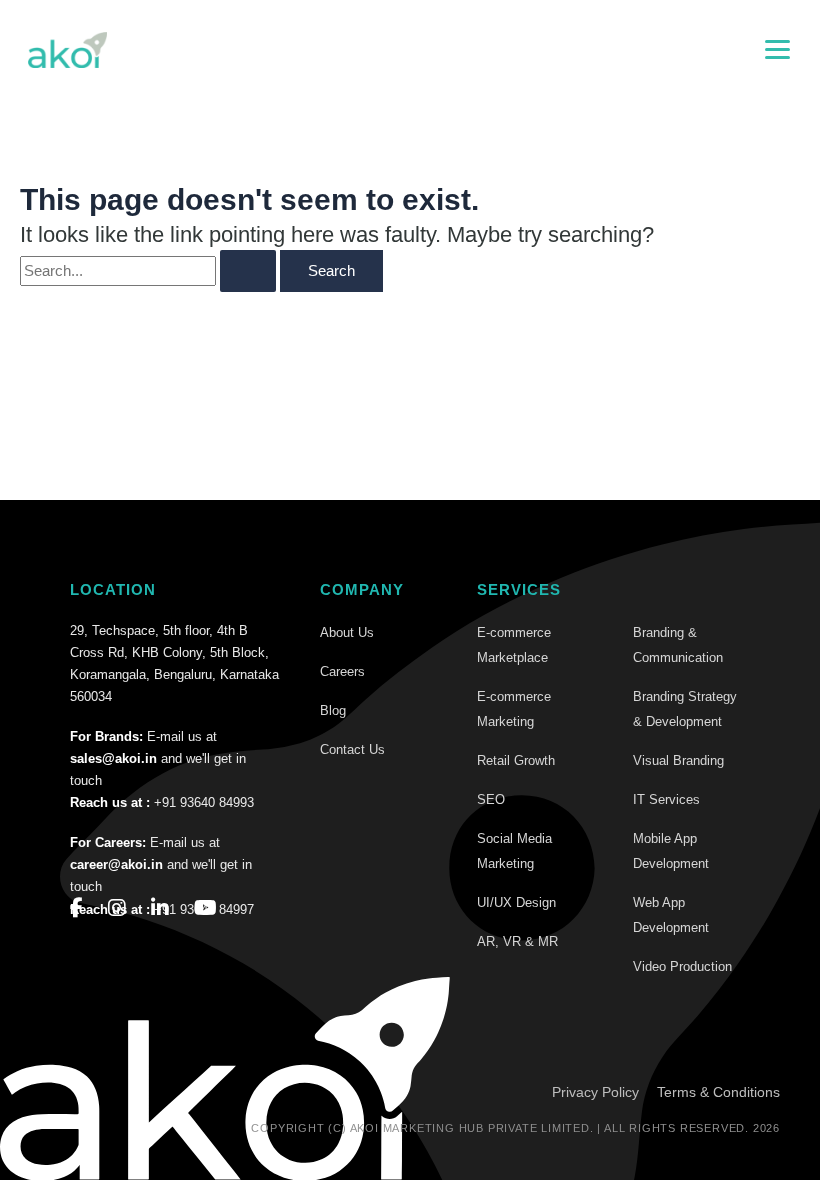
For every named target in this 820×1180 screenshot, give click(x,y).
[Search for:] (148, 271)
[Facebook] (76, 908)
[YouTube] (205, 908)
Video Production (682, 966)
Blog (333, 710)
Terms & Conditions (718, 1092)
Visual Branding (678, 760)
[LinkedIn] (160, 908)
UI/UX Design (516, 902)
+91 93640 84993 (204, 802)
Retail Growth (516, 760)
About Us (347, 632)
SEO (491, 799)
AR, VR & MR (517, 941)
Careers (342, 671)
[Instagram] (117, 908)
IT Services (666, 799)
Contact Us (352, 749)
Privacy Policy (595, 1092)
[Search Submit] (248, 271)
